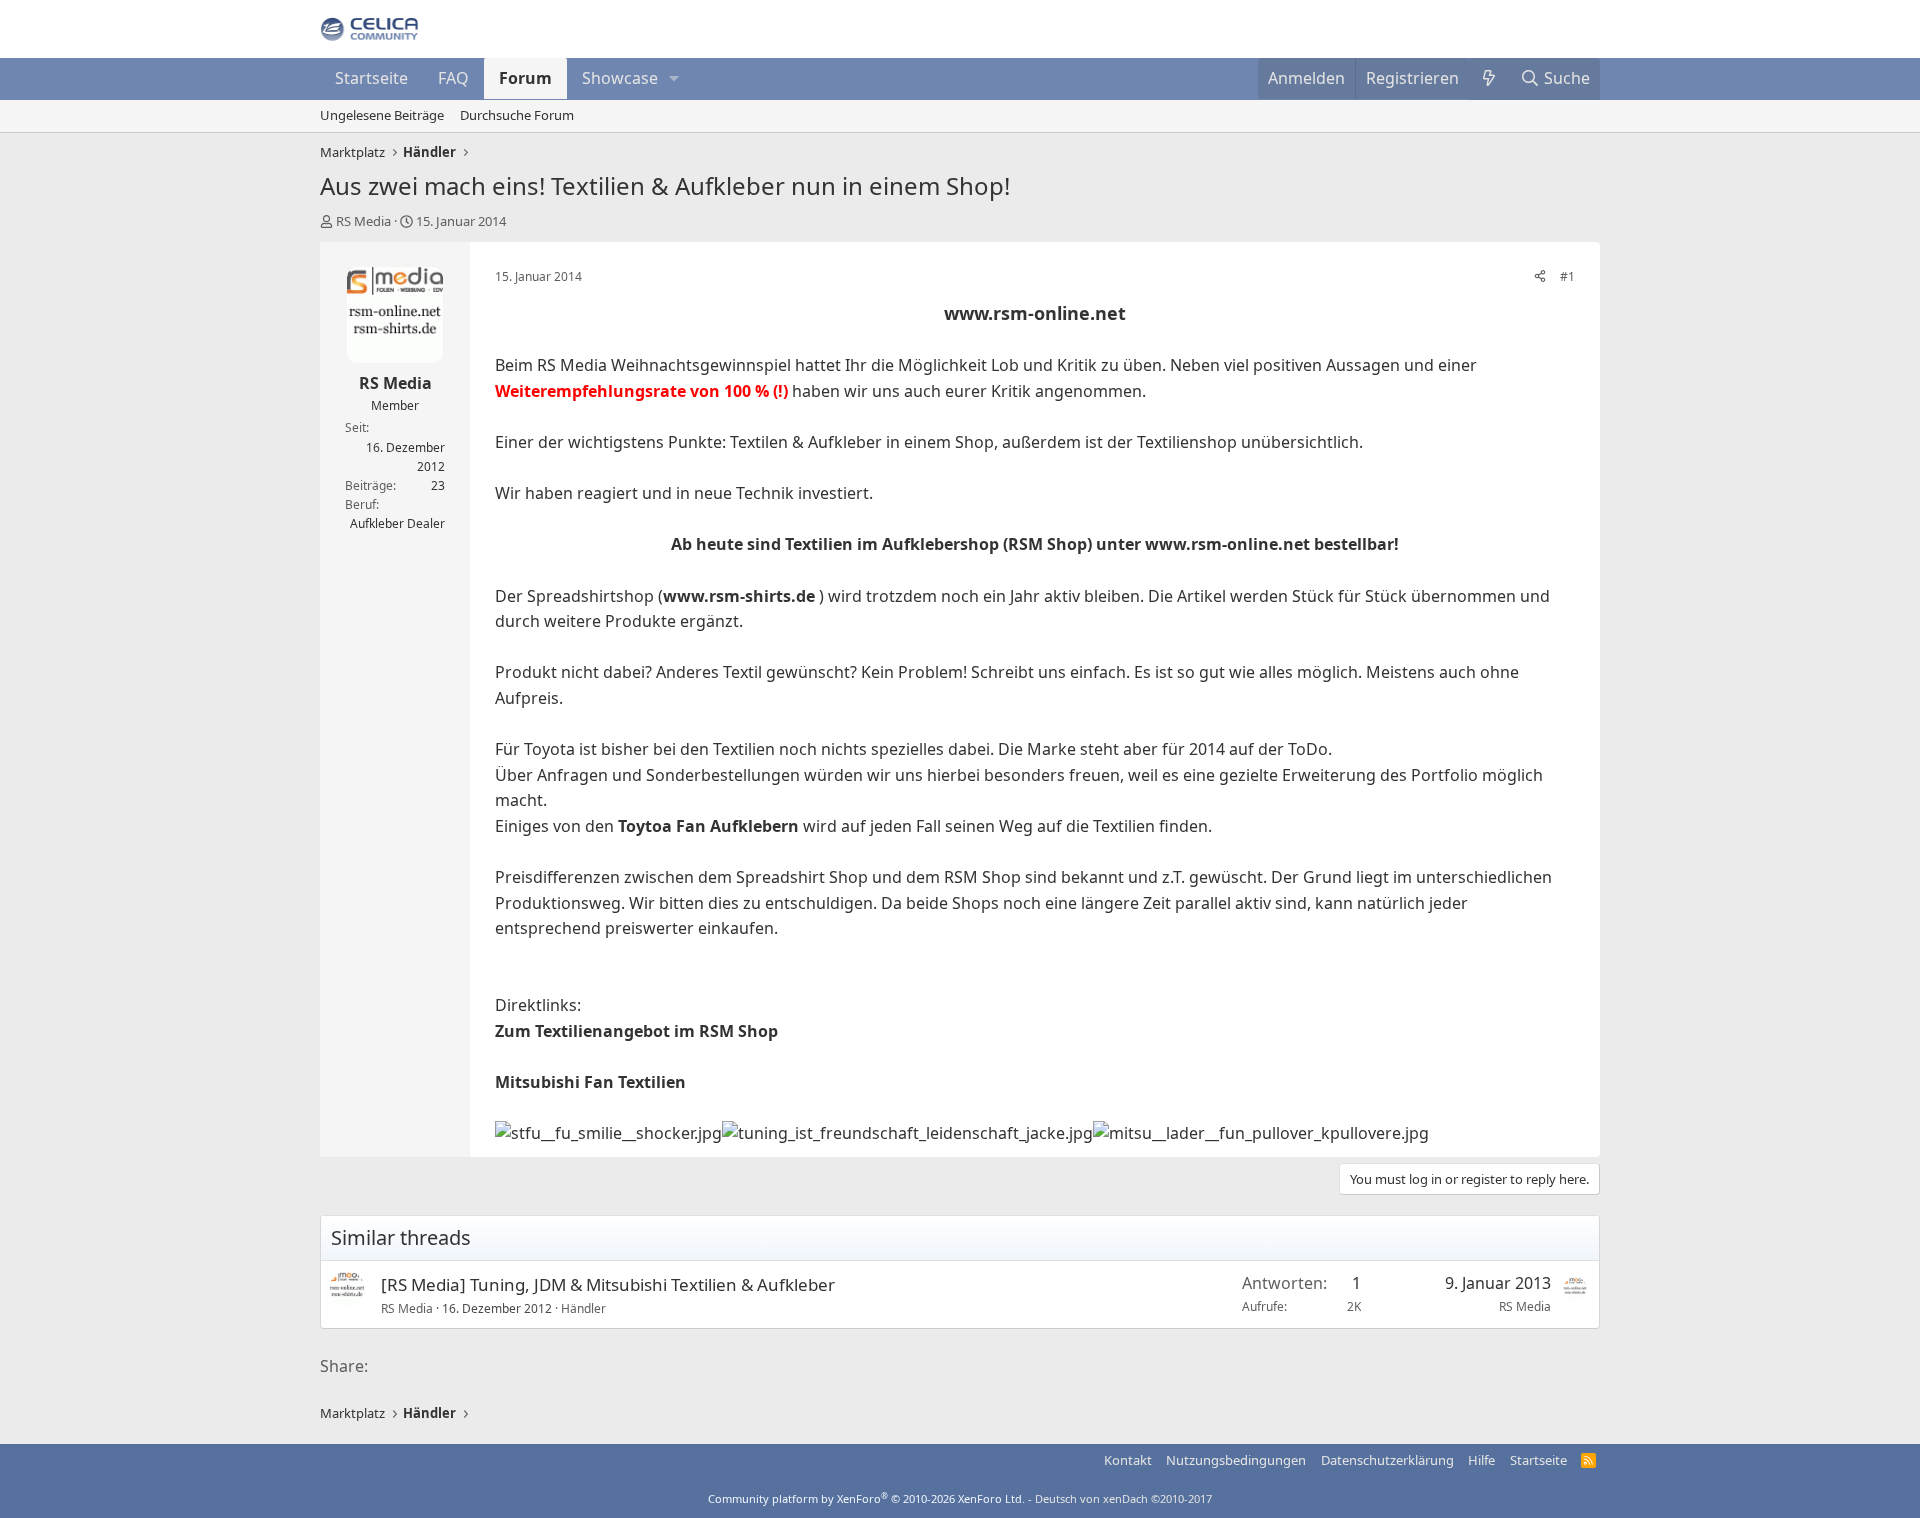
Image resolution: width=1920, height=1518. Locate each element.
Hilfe (1481, 1460)
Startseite (371, 78)
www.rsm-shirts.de (739, 596)
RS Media (363, 221)
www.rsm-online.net (1035, 313)
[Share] (1540, 276)
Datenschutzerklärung (1387, 1460)
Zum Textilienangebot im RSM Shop (636, 1031)
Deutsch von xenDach (1123, 1498)
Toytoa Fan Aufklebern (708, 826)
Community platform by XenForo (866, 1498)
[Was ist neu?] (1489, 79)
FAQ (453, 78)
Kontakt (1128, 1460)
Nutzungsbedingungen (1236, 1460)
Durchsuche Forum (517, 115)
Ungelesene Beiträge (382, 115)
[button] (674, 79)
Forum (525, 78)
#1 (1567, 276)
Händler (583, 1308)
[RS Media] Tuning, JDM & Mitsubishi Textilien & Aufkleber (608, 1284)
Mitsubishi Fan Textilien (590, 1082)
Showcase (620, 78)
